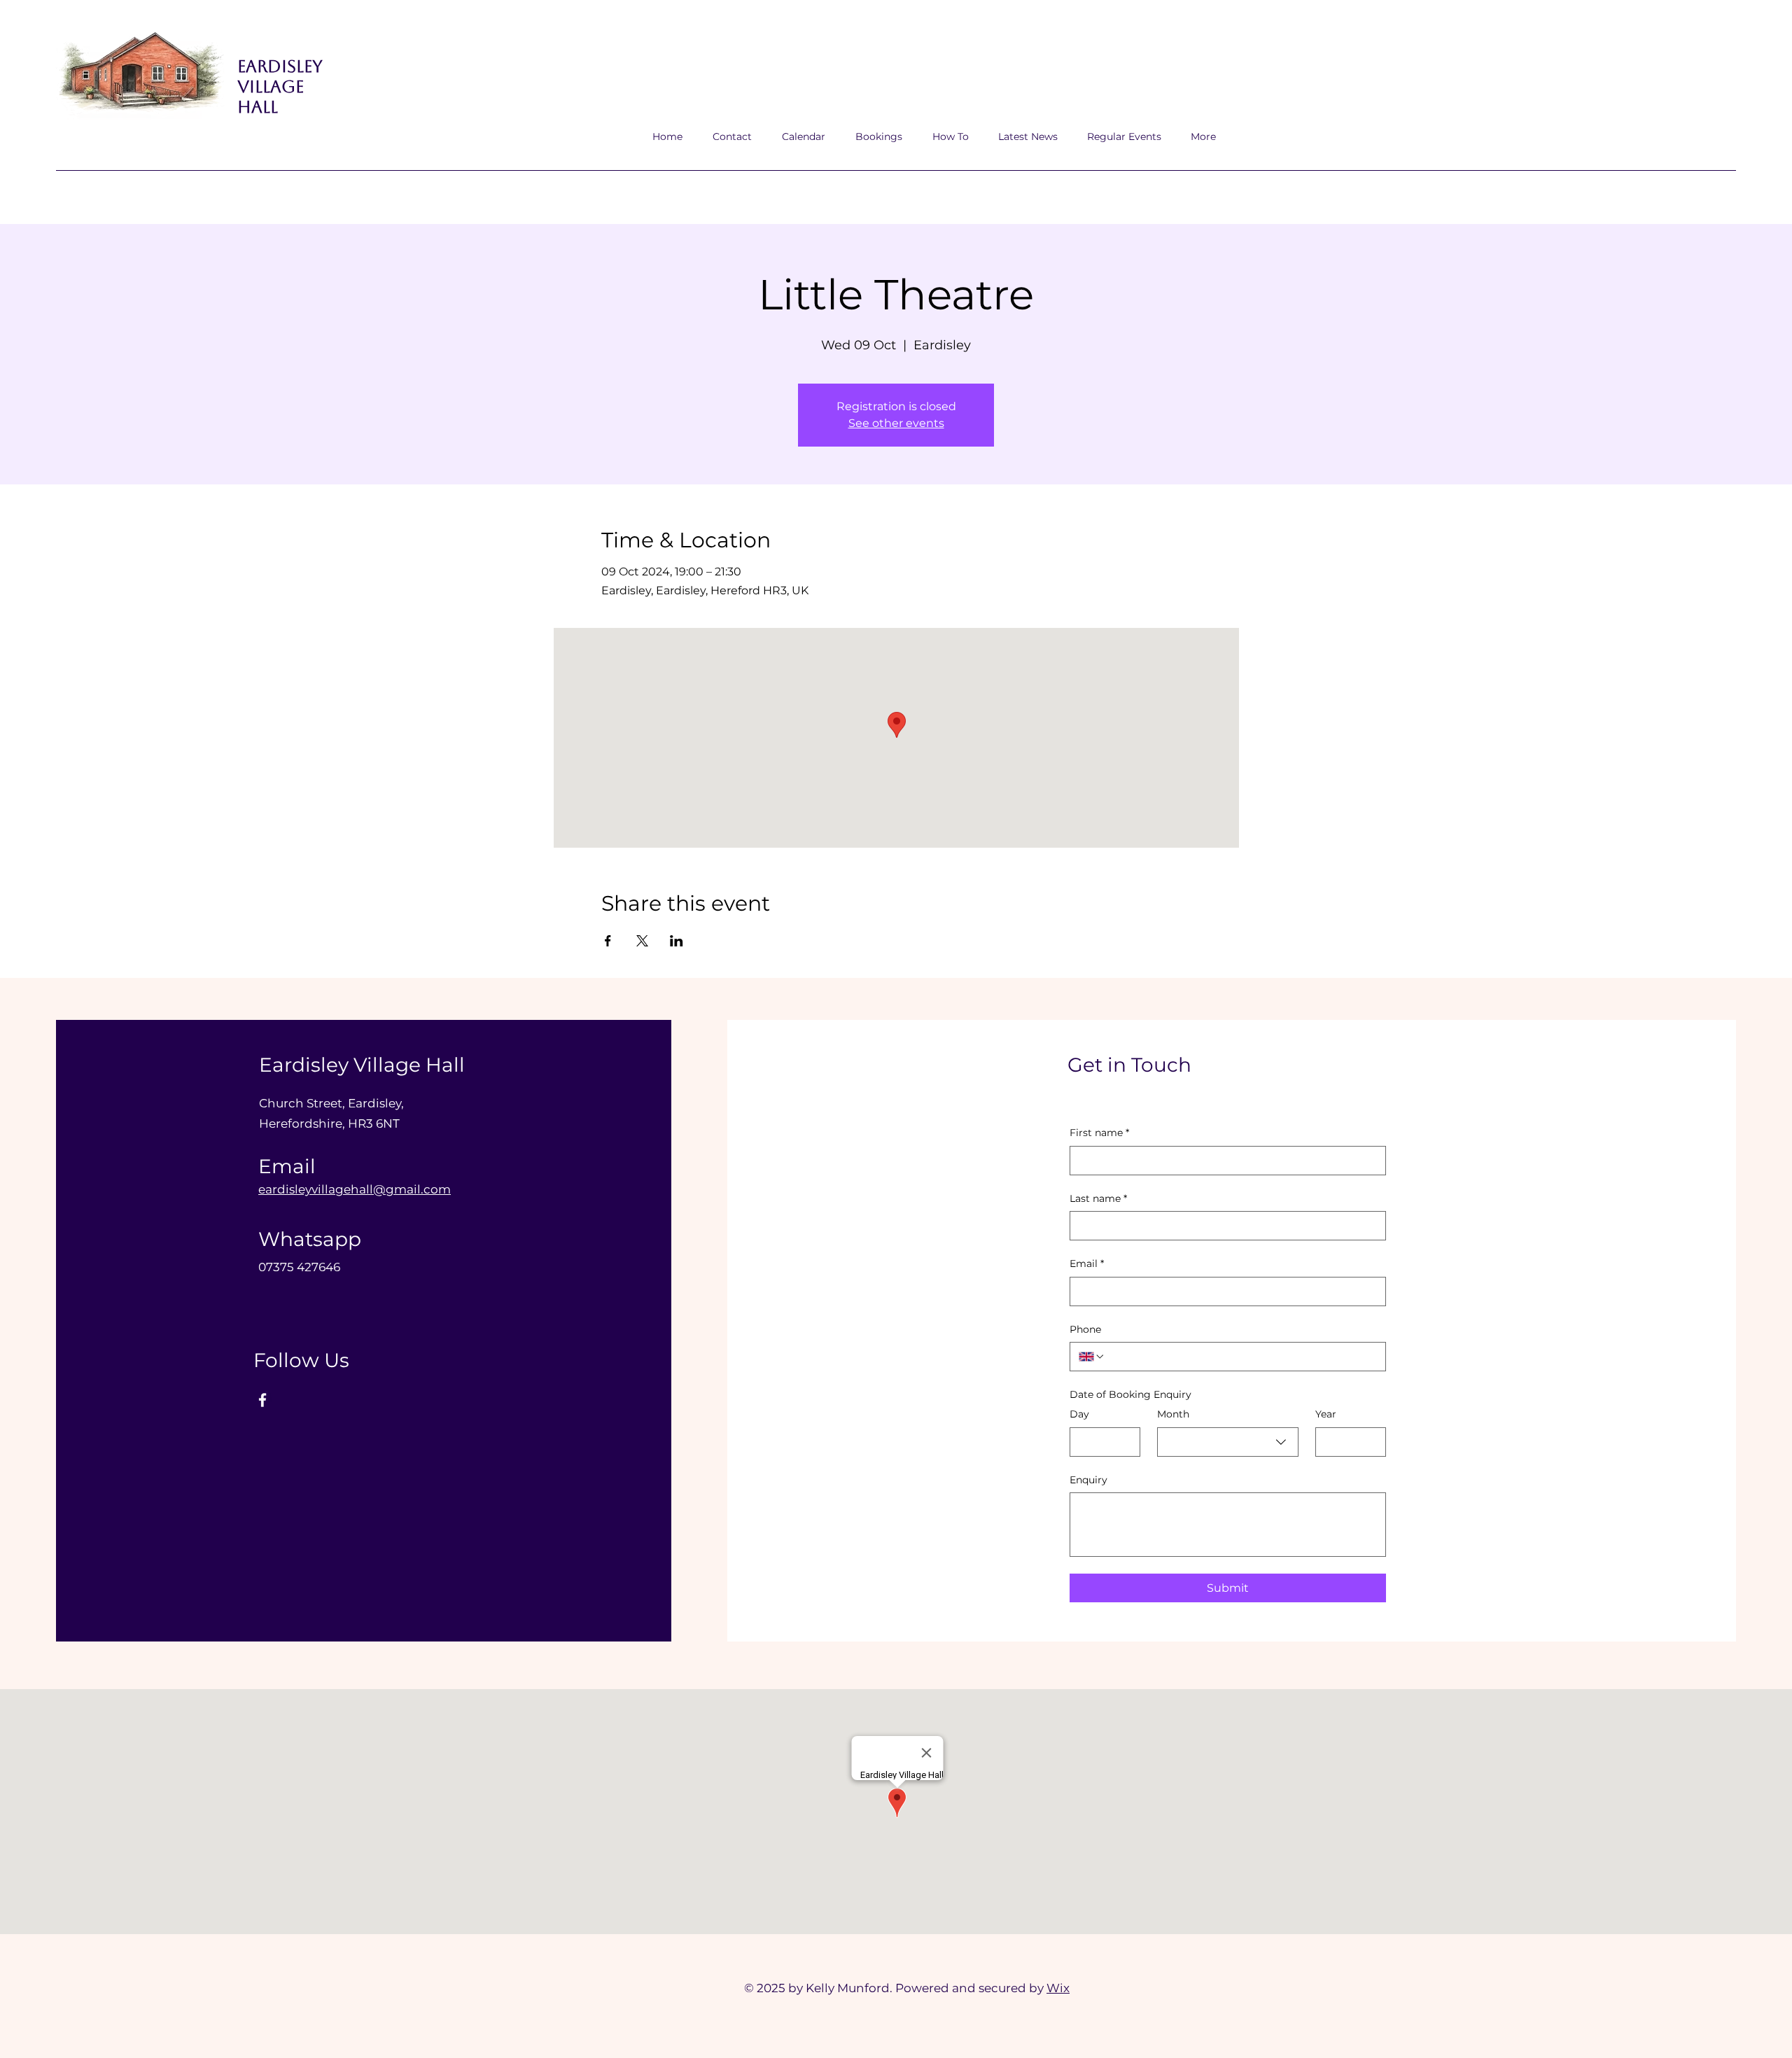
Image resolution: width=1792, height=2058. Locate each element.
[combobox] (1228, 1442)
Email (1087, 1263)
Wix (1058, 1988)
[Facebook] (262, 1400)
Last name (1098, 1198)
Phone (1085, 1329)
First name (1099, 1133)
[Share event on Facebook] (608, 941)
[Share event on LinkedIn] (677, 941)
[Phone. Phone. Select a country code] (1092, 1357)
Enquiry (1088, 1480)
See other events (896, 423)
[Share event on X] (642, 941)
